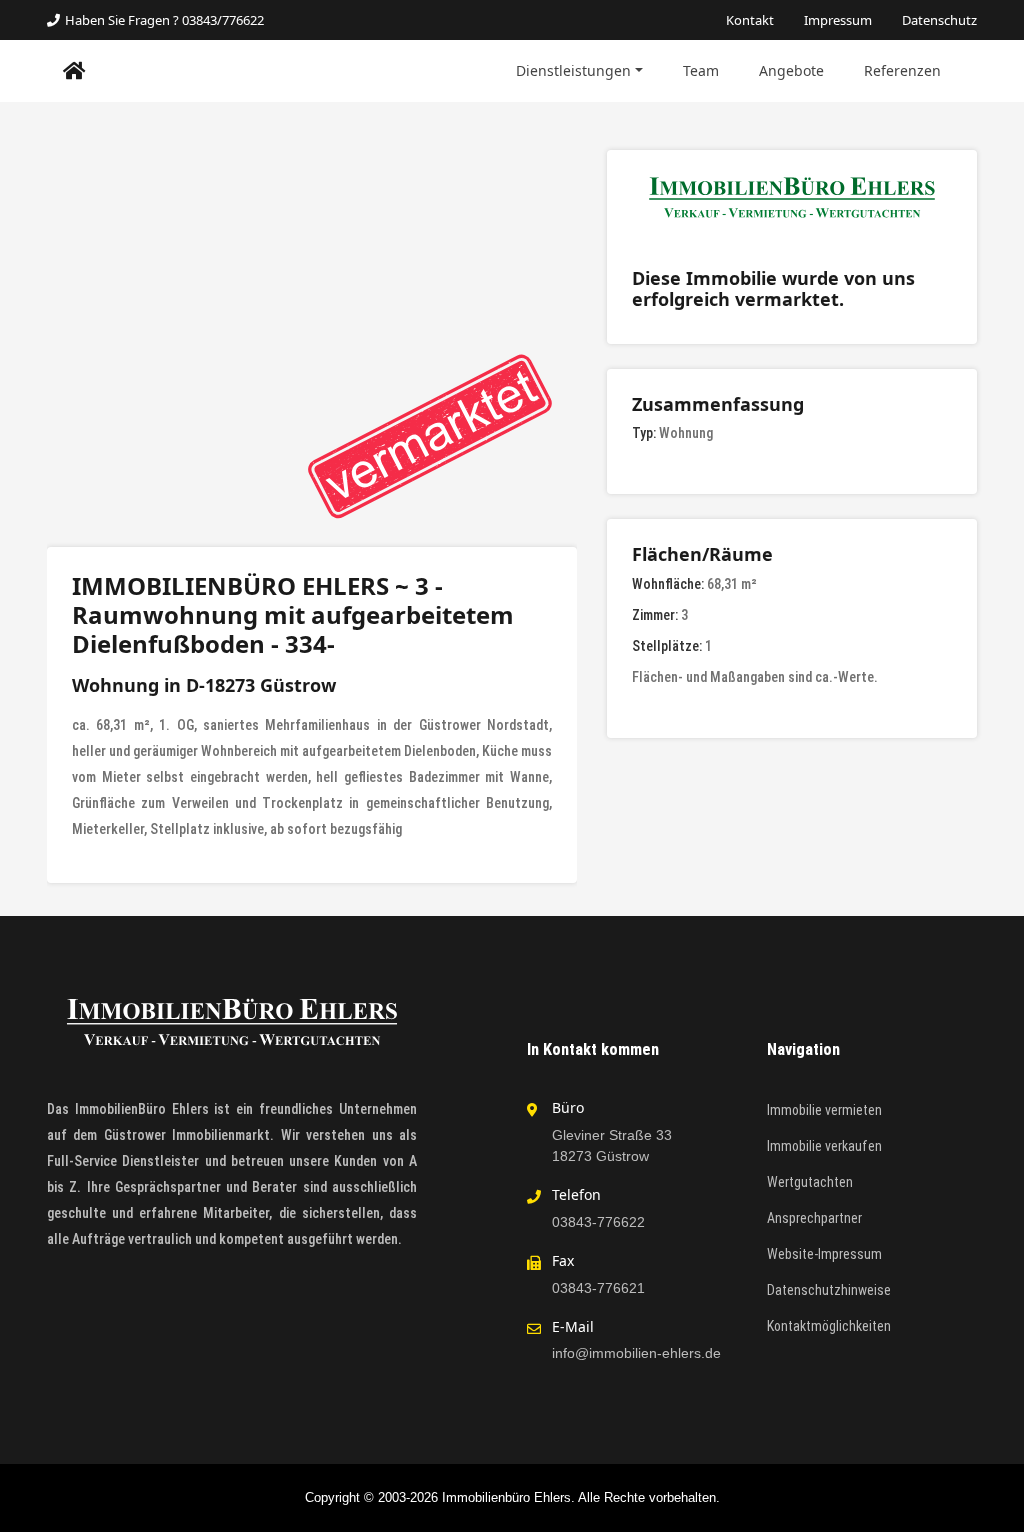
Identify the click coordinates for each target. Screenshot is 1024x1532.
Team (701, 70)
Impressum (838, 20)
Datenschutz (939, 20)
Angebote (791, 70)
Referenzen (902, 70)
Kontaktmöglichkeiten (829, 1326)
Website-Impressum (824, 1254)
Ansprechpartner (814, 1218)
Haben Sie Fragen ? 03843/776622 (164, 20)
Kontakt (750, 20)
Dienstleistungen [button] (573, 70)
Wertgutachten (810, 1182)
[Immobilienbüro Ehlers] (74, 71)
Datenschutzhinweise (829, 1290)
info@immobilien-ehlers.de (636, 1353)
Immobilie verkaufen (824, 1146)
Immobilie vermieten (824, 1110)
